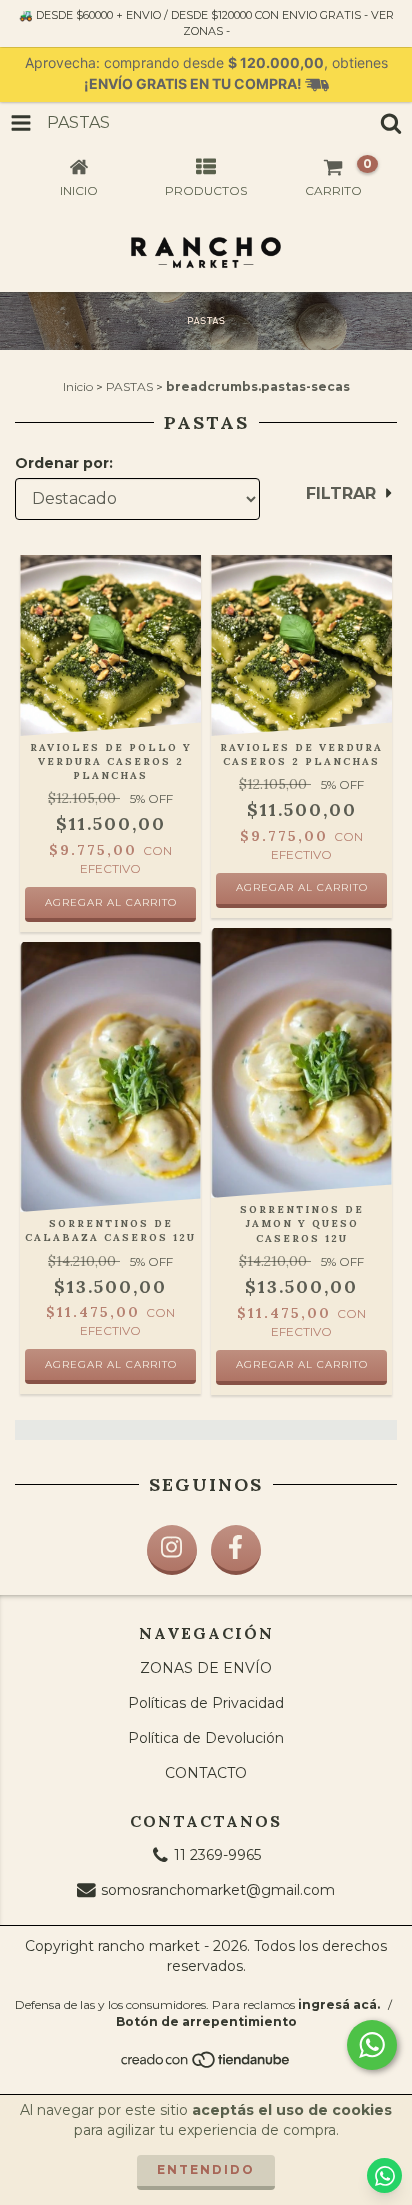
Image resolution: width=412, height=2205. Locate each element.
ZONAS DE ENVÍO (206, 1668)
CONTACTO (206, 1773)
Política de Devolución (206, 1738)
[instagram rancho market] (172, 1550)
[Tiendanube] (206, 2065)
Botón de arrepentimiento (206, 2021)
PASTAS (129, 386)
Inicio (78, 386)
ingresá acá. (339, 2004)
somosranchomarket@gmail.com (218, 1890)
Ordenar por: (64, 463)
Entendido (206, 2169)
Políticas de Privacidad (206, 1703)
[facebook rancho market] (236, 1550)
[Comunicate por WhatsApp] (372, 2045)
